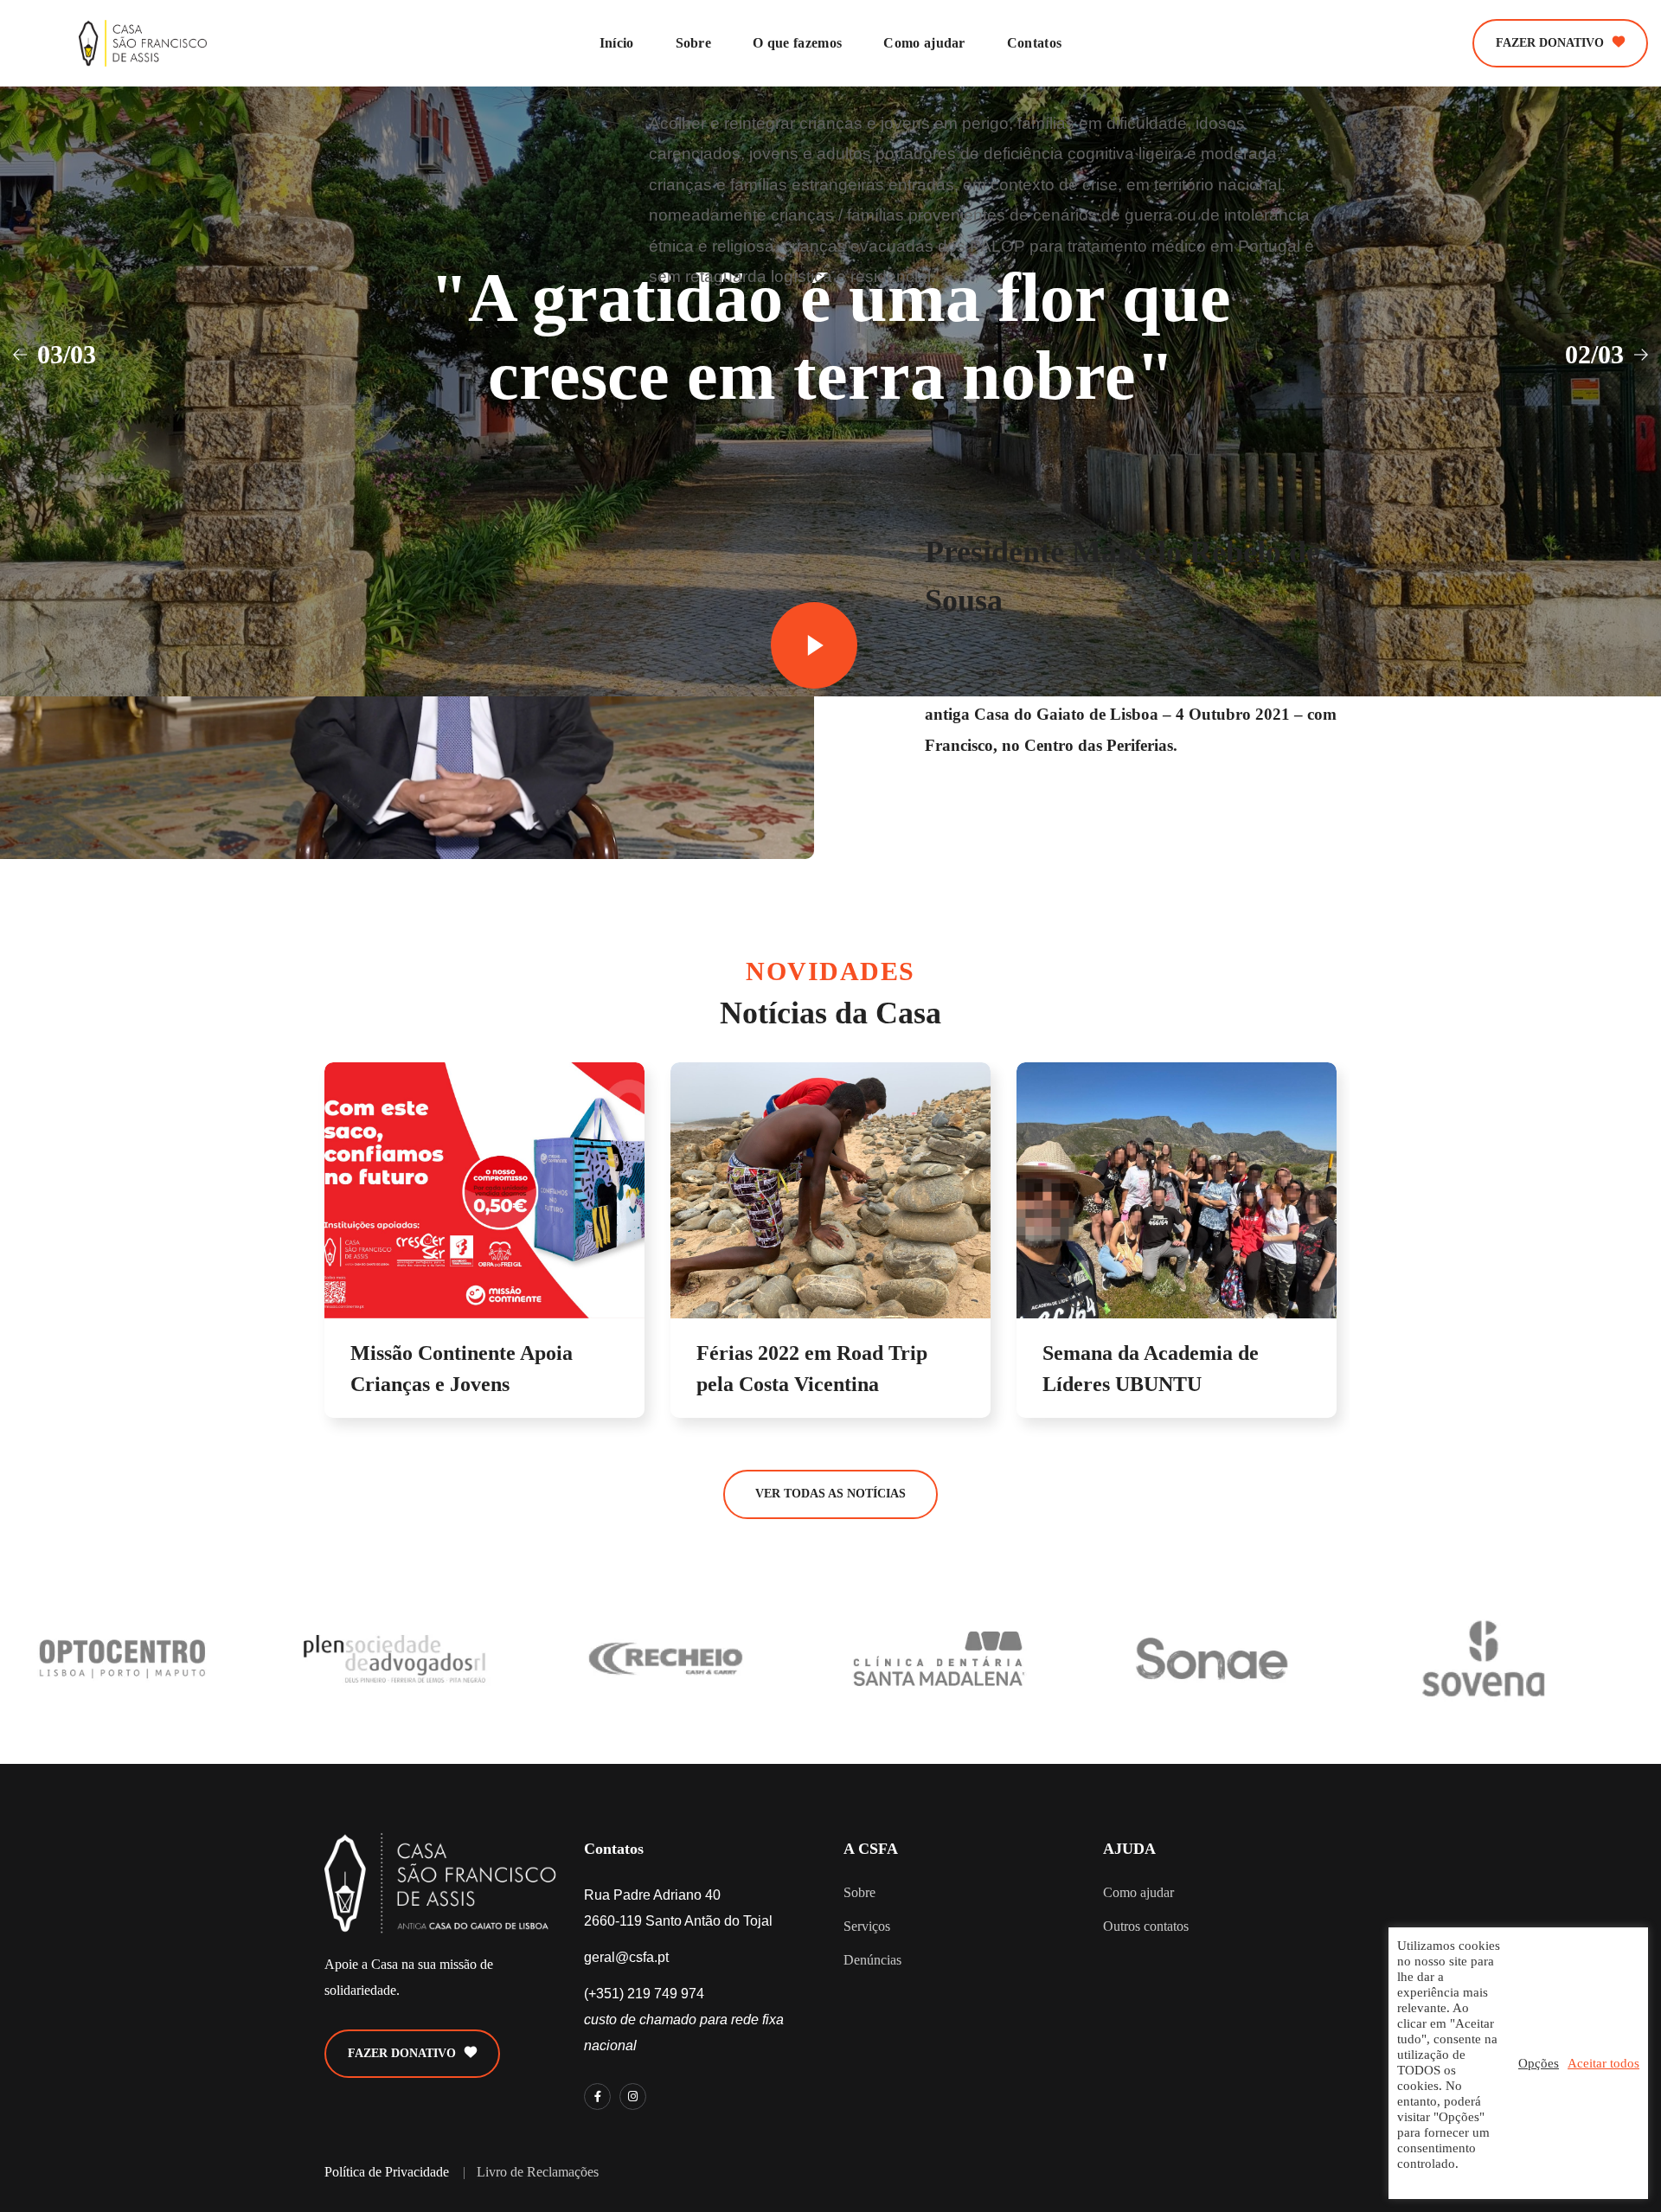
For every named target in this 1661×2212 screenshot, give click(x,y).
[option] (484, 1257)
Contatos (614, 1849)
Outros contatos (1146, 1926)
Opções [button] (1539, 2063)
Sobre (859, 1892)
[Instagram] (633, 2097)
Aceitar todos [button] (1603, 2063)
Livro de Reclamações (538, 2172)
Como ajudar (1138, 1892)
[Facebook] (597, 2097)
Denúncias (872, 1960)
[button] (1560, 43)
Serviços (867, 1926)
